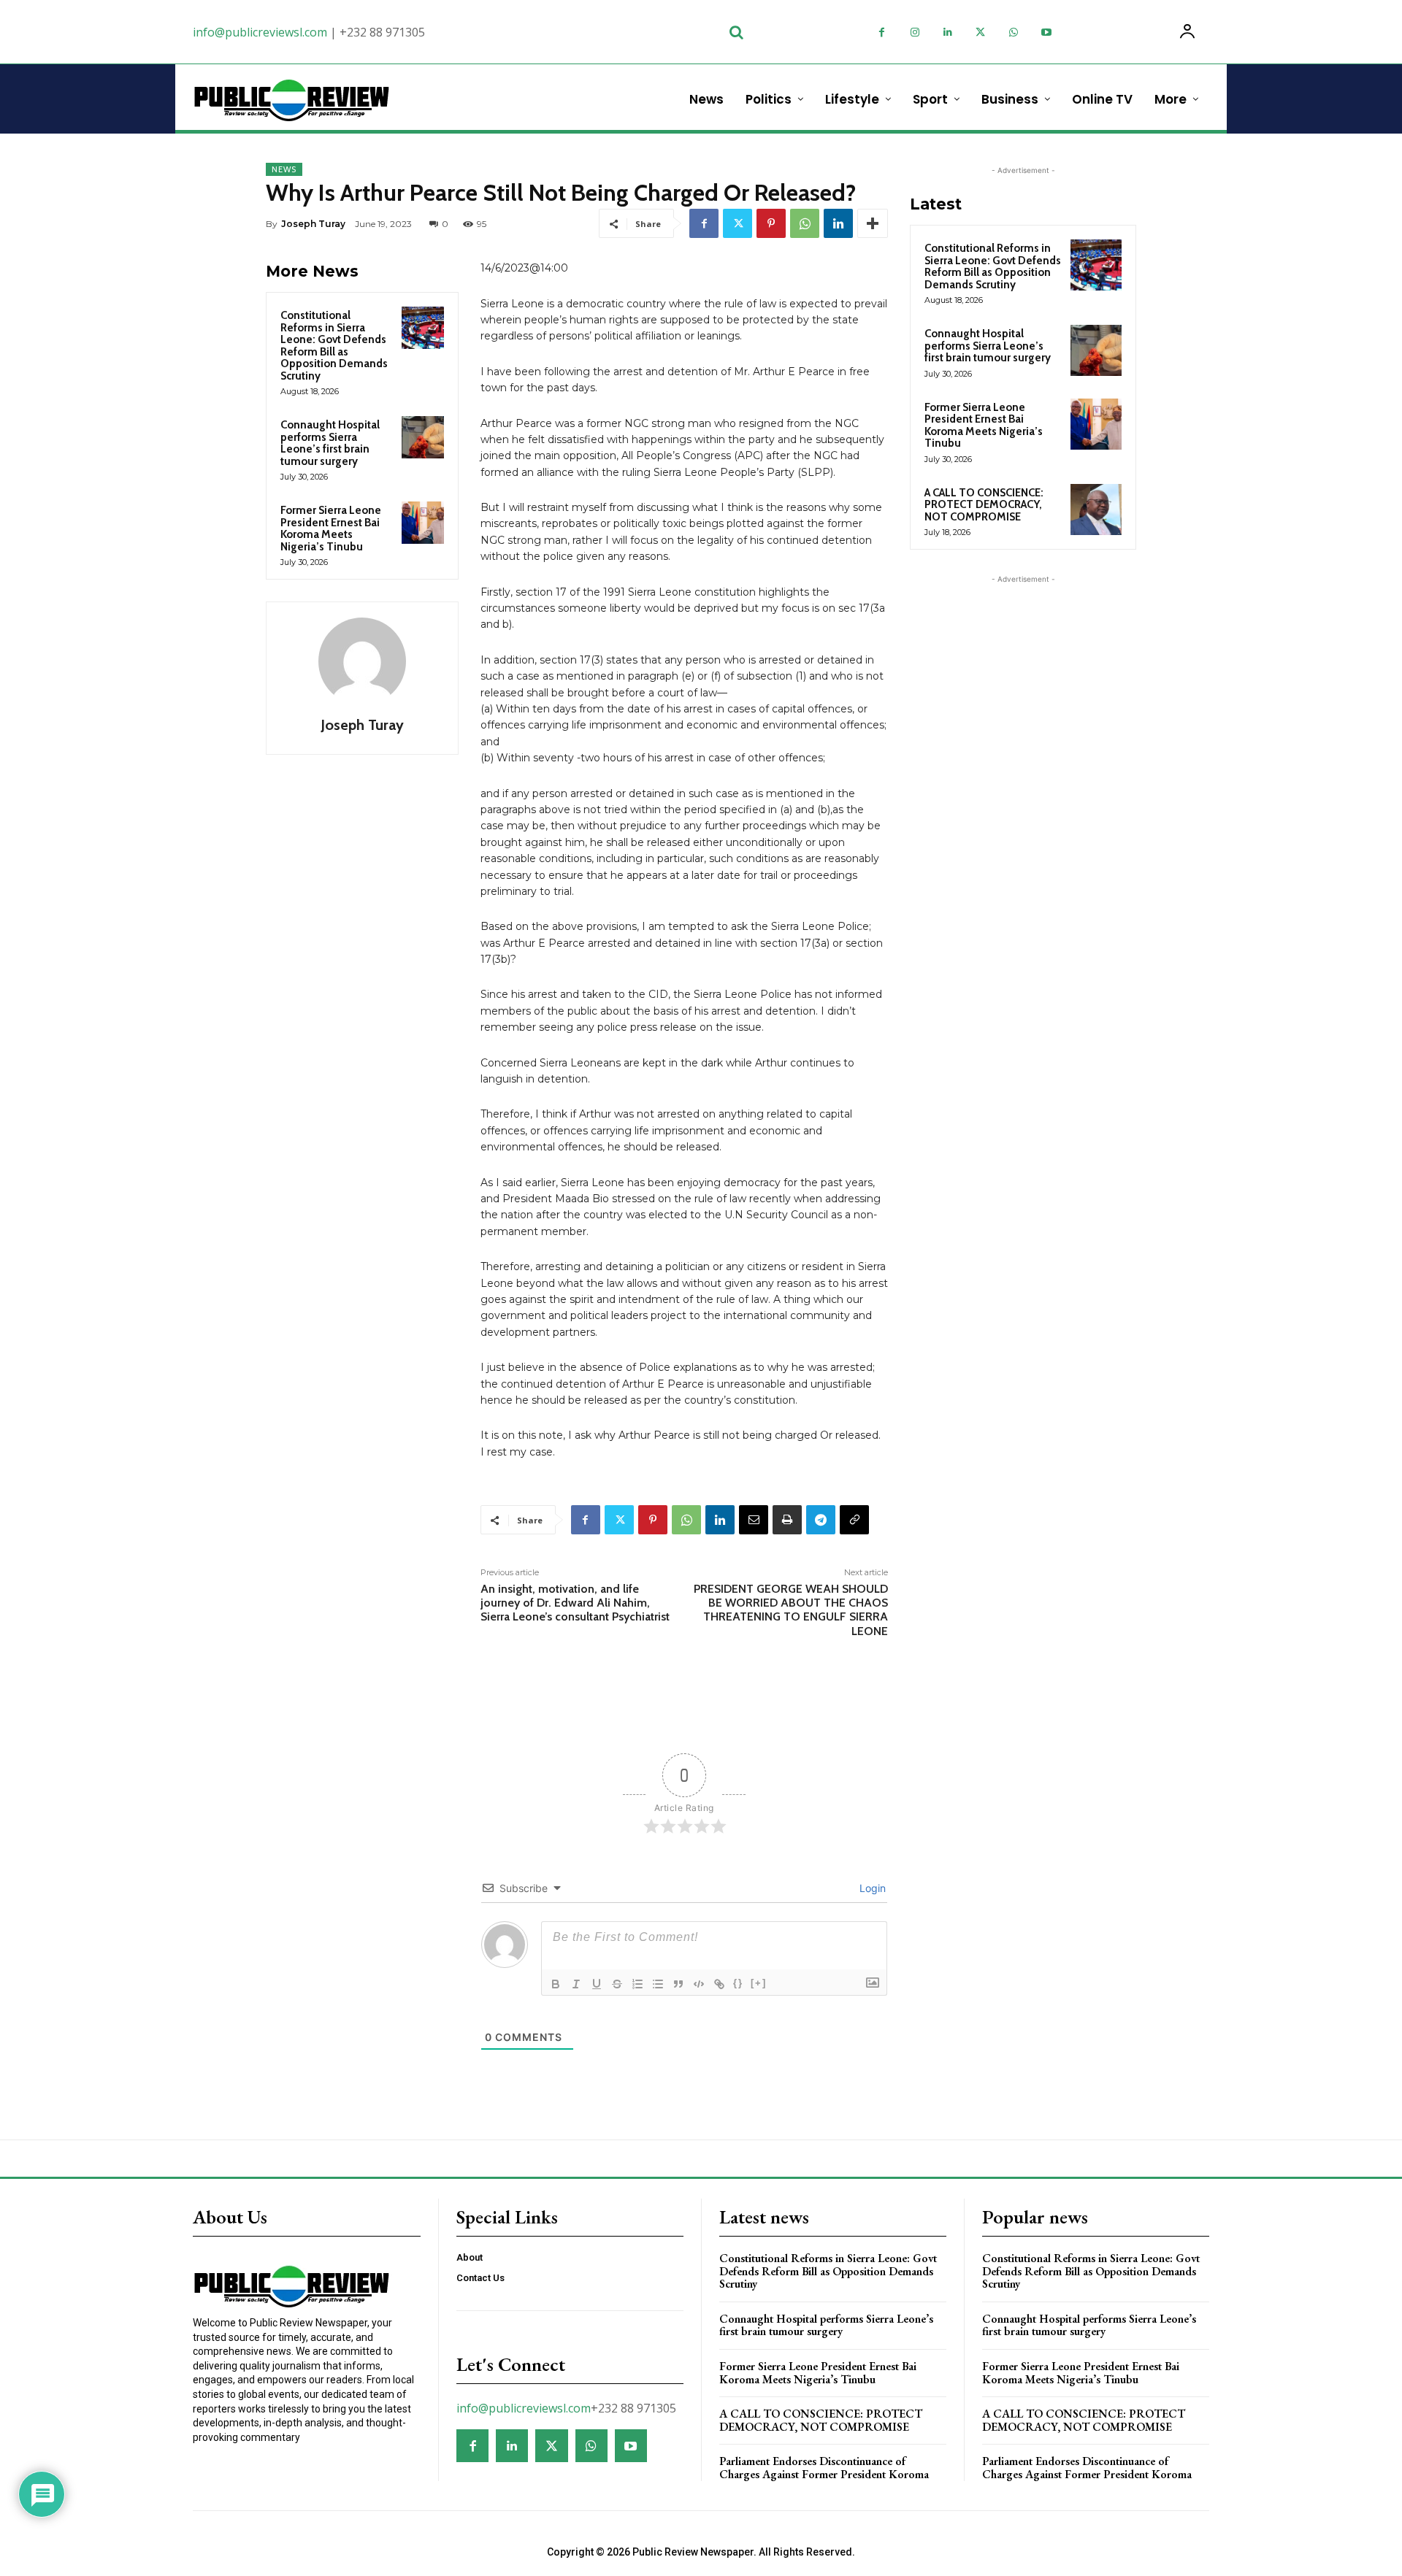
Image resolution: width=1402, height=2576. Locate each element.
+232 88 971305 (382, 32)
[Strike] (617, 1984)
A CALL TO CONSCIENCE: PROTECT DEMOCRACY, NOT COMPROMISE (984, 505)
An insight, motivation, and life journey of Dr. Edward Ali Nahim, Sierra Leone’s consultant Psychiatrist (575, 1603)
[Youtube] (1046, 32)
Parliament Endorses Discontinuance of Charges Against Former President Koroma (824, 2468)
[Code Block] (699, 1984)
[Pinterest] (771, 223)
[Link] (719, 1984)
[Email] (754, 1520)
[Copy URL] (854, 1520)
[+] (759, 1983)
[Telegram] (821, 1520)
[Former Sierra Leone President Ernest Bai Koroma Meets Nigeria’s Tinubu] (423, 523)
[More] (873, 223)
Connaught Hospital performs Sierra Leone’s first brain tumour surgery (330, 443)
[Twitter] (980, 32)
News (284, 169)
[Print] (787, 1520)
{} (738, 1983)
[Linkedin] (947, 32)
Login (871, 1888)
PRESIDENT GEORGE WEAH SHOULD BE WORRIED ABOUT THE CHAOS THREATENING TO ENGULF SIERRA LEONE (791, 1610)
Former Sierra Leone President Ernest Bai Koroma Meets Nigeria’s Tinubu (331, 528)
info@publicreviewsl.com (260, 32)
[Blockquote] (678, 1984)
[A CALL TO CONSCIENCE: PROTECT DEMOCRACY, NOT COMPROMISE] (1096, 510)
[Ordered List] (637, 1984)
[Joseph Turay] (362, 661)
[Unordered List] (658, 1984)
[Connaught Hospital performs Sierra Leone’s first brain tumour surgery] (423, 437)
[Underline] (597, 1984)
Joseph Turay (313, 224)
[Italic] (576, 1984)
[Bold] (556, 1984)
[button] (736, 32)
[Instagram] (915, 32)
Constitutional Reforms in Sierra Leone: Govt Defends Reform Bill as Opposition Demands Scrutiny (334, 346)
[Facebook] (882, 32)
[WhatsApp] (1013, 32)
